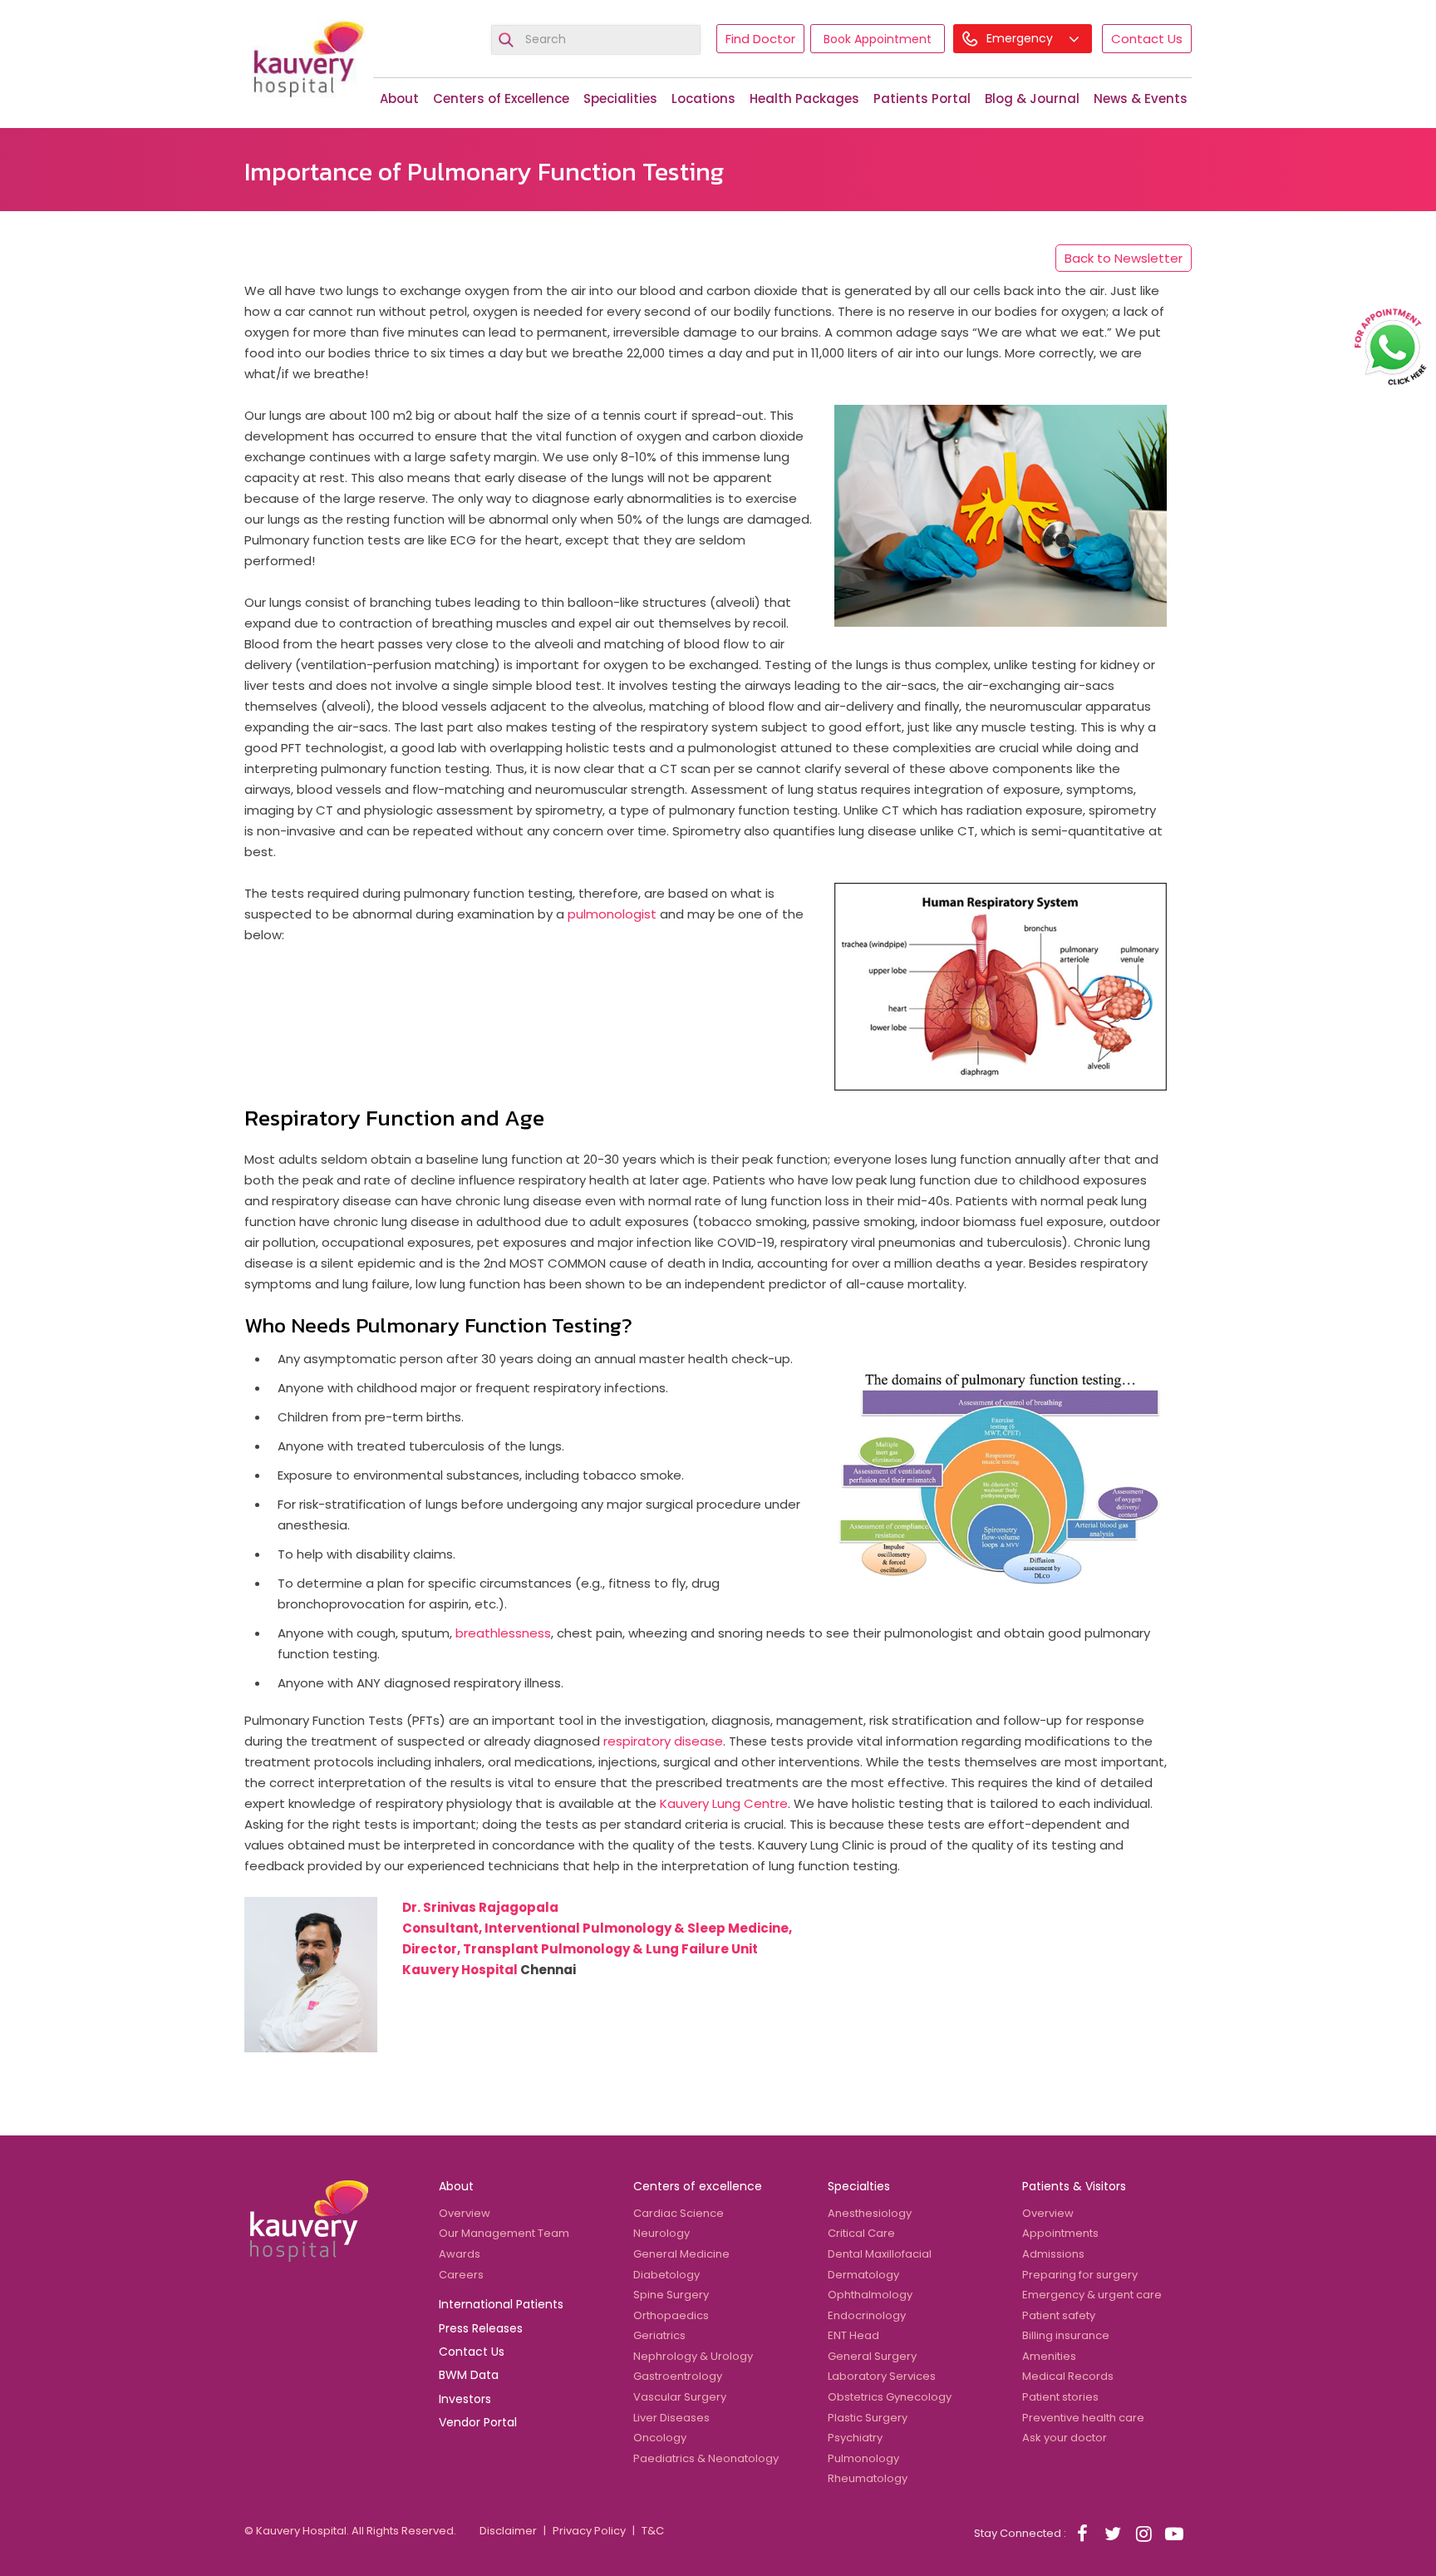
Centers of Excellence (501, 99)
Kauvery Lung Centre (724, 1803)
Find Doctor (760, 39)
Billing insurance (1066, 2335)
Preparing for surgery (1080, 2275)
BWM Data (469, 2375)
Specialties (859, 2186)
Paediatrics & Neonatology (706, 2458)
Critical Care (861, 2233)
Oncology (660, 2438)
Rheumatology (868, 2478)
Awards (460, 2254)
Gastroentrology (678, 2376)
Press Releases (481, 2328)
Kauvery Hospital (460, 1970)
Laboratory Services (882, 2376)
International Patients (501, 2304)
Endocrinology (867, 2315)
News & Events (1141, 99)
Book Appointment (878, 39)
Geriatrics (659, 2335)
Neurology (661, 2233)
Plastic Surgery (868, 2418)
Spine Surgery (671, 2295)
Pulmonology (863, 2458)
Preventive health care (1083, 2418)
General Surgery (872, 2356)
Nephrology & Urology (693, 2356)
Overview (465, 2213)
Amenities (1049, 2356)
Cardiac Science (679, 2213)
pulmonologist (612, 914)
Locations (703, 99)
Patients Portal (922, 99)
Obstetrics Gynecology (890, 2397)
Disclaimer (508, 2531)
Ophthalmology (870, 2295)
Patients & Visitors (1074, 2186)
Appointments (1060, 2233)
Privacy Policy (589, 2531)
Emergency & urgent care (1092, 2295)
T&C (653, 2531)
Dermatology (863, 2275)
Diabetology (666, 2275)
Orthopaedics (671, 2315)
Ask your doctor (1065, 2438)
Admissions (1053, 2254)
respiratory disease (663, 1741)
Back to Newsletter (1124, 258)
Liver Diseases (671, 2418)
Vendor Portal (478, 2422)
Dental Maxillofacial (880, 2254)
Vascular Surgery (680, 2397)
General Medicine (681, 2254)
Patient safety (1059, 2315)
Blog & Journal (1032, 99)
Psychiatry (855, 2438)
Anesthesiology (870, 2213)
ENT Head (853, 2335)
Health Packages (804, 99)
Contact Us (1147, 39)
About (399, 99)
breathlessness (503, 1633)
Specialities (620, 99)
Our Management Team (504, 2233)
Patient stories (1060, 2397)
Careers (461, 2275)
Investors (465, 2399)
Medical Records (1068, 2376)
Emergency (1021, 38)
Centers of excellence (698, 2186)
